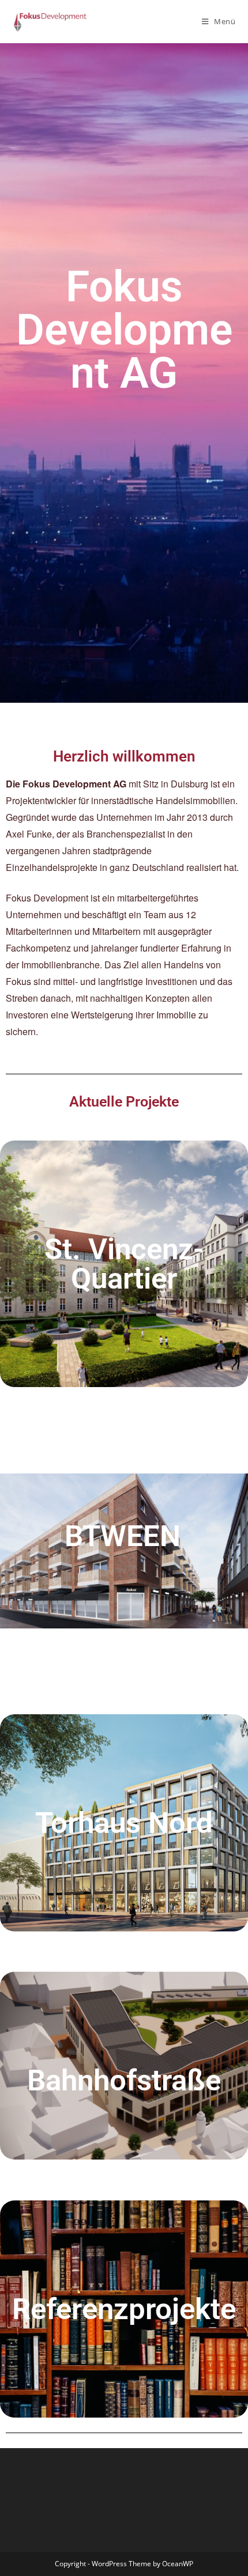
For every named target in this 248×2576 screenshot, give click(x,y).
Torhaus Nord (124, 1823)
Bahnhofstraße (124, 2080)
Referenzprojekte (124, 2309)
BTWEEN (123, 1536)
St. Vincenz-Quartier (124, 1264)
